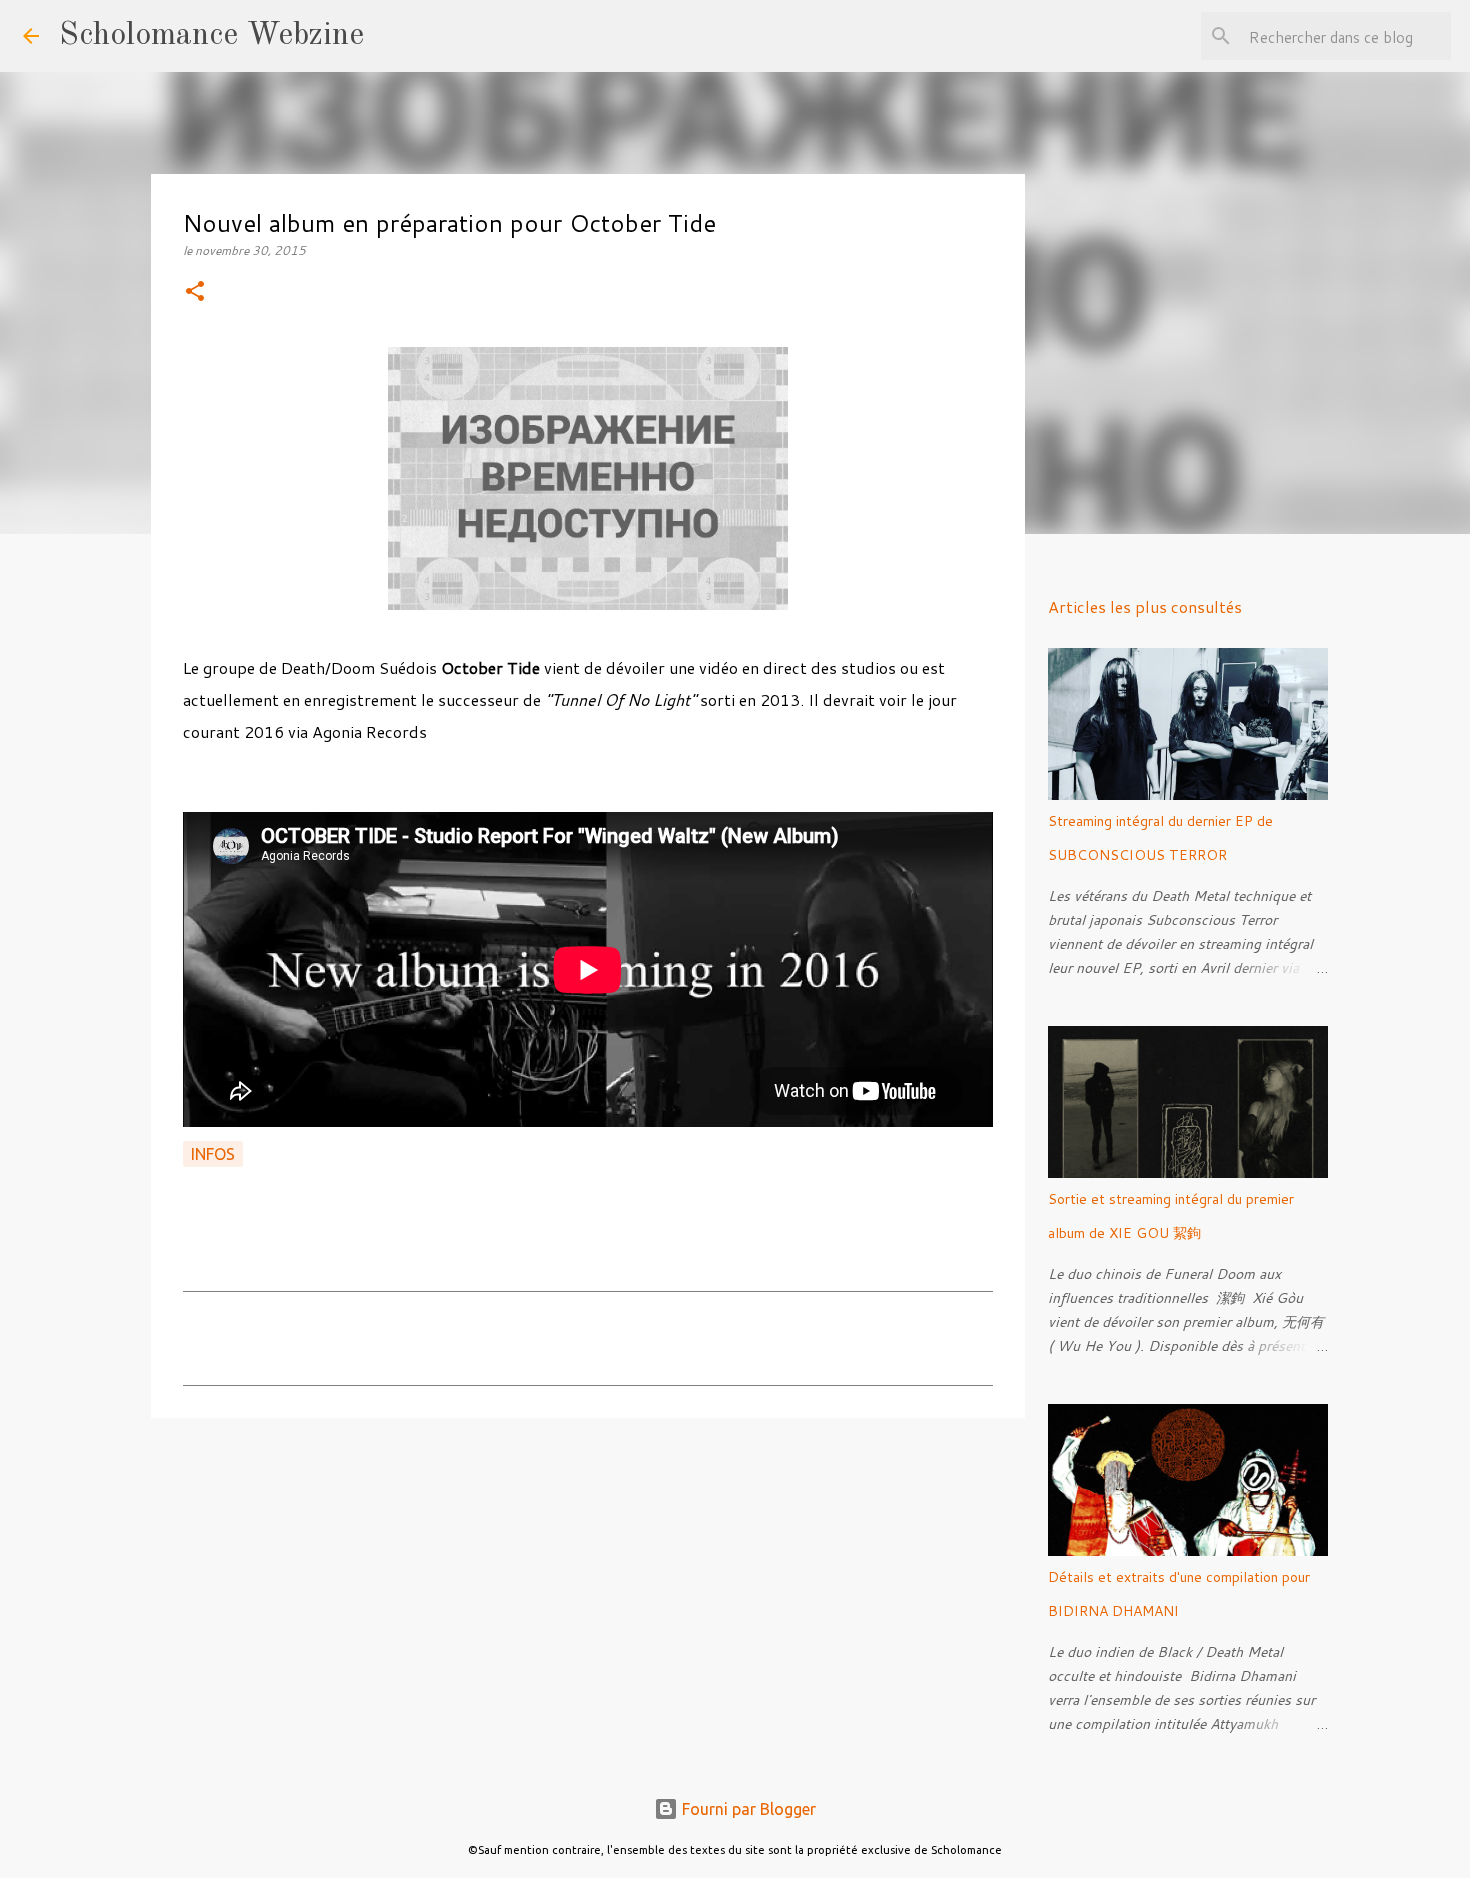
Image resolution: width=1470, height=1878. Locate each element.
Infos (213, 1154)
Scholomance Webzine (211, 36)
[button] (195, 292)
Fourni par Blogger (747, 1809)
